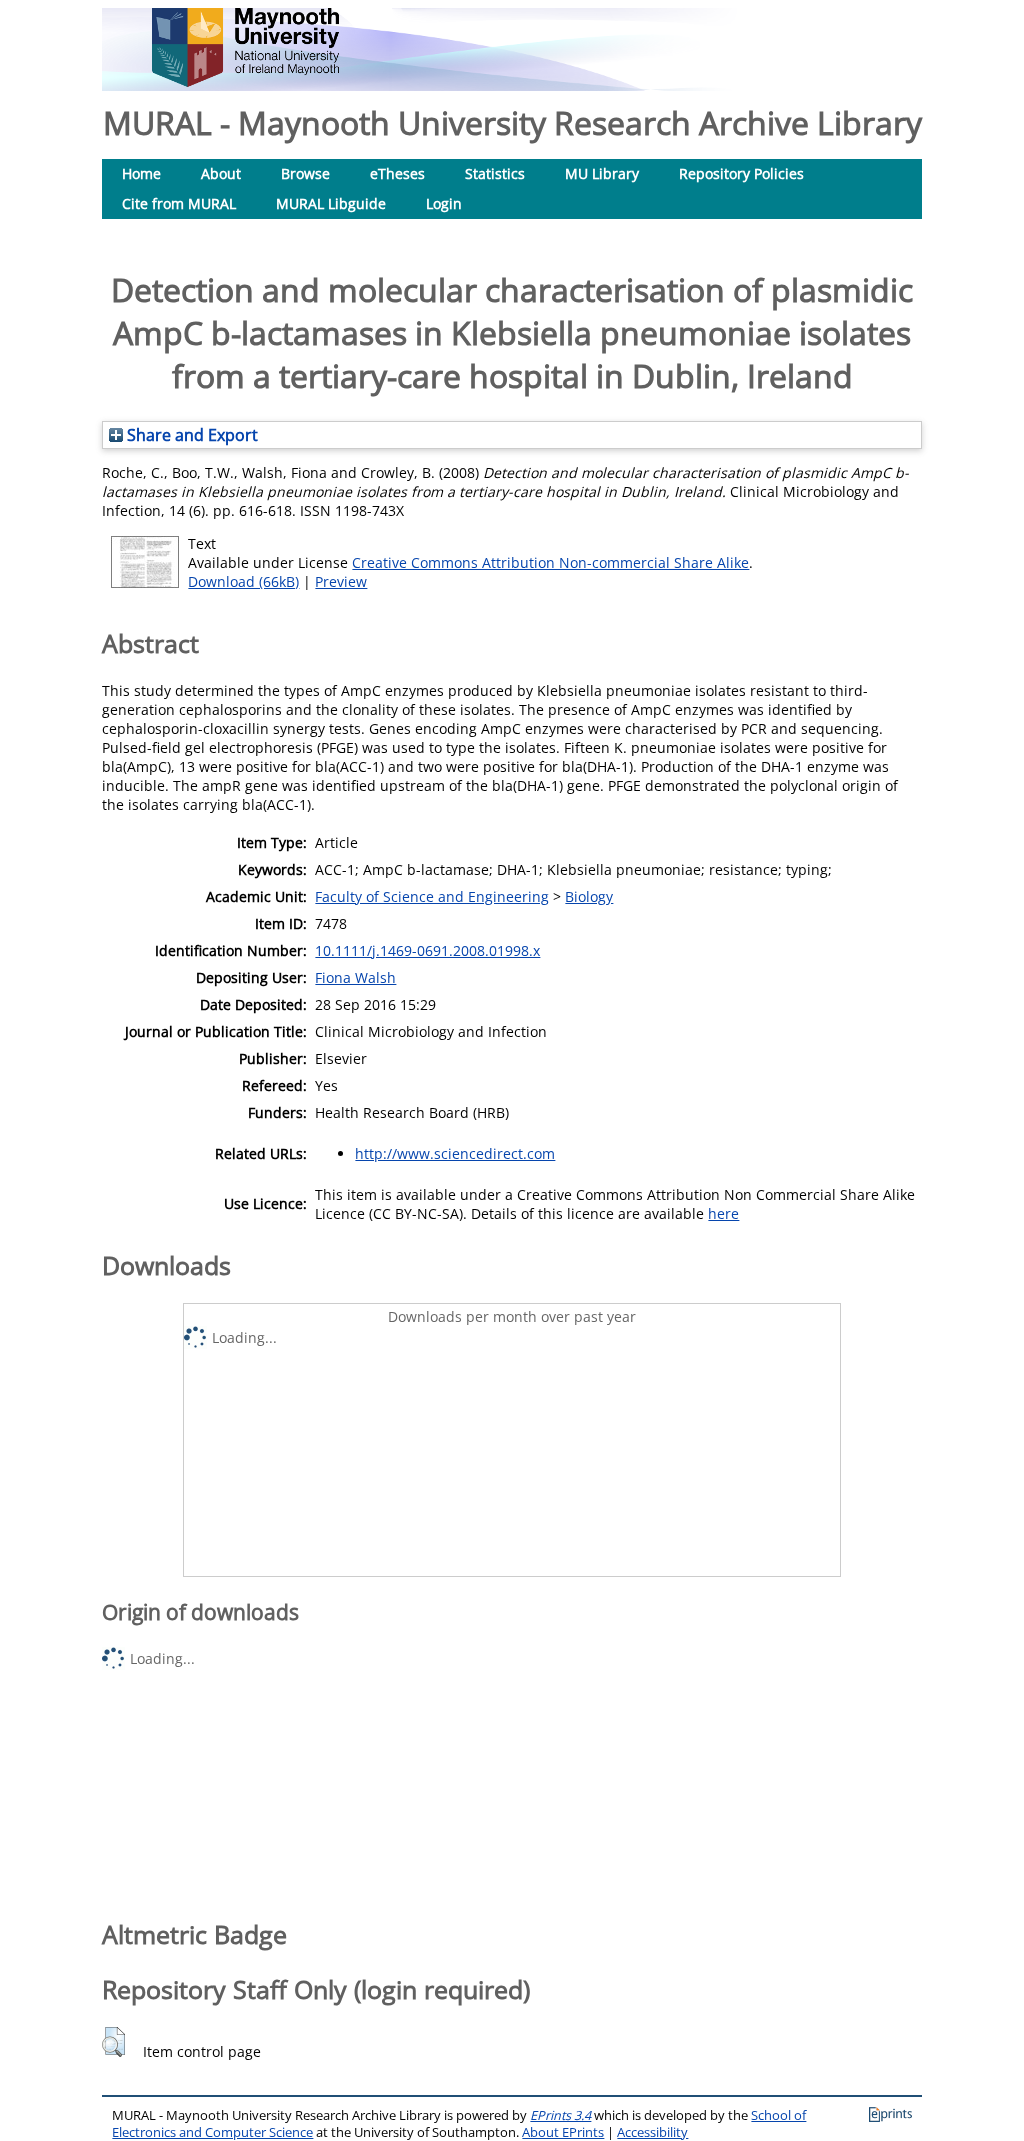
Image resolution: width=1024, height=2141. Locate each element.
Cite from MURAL (179, 203)
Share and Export (190, 435)
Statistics (495, 173)
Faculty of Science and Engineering (432, 896)
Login (444, 203)
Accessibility (652, 2132)
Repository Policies (741, 173)
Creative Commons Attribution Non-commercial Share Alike (550, 562)
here (723, 1213)
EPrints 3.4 (560, 2115)
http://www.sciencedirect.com (455, 1153)
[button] (113, 2042)
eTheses (397, 173)
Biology (589, 896)
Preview (341, 581)
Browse (305, 173)
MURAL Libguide (331, 203)
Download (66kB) (243, 581)
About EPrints (563, 2132)
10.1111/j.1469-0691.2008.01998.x (427, 950)
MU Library (602, 173)
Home (141, 173)
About (221, 173)
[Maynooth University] (245, 81)
